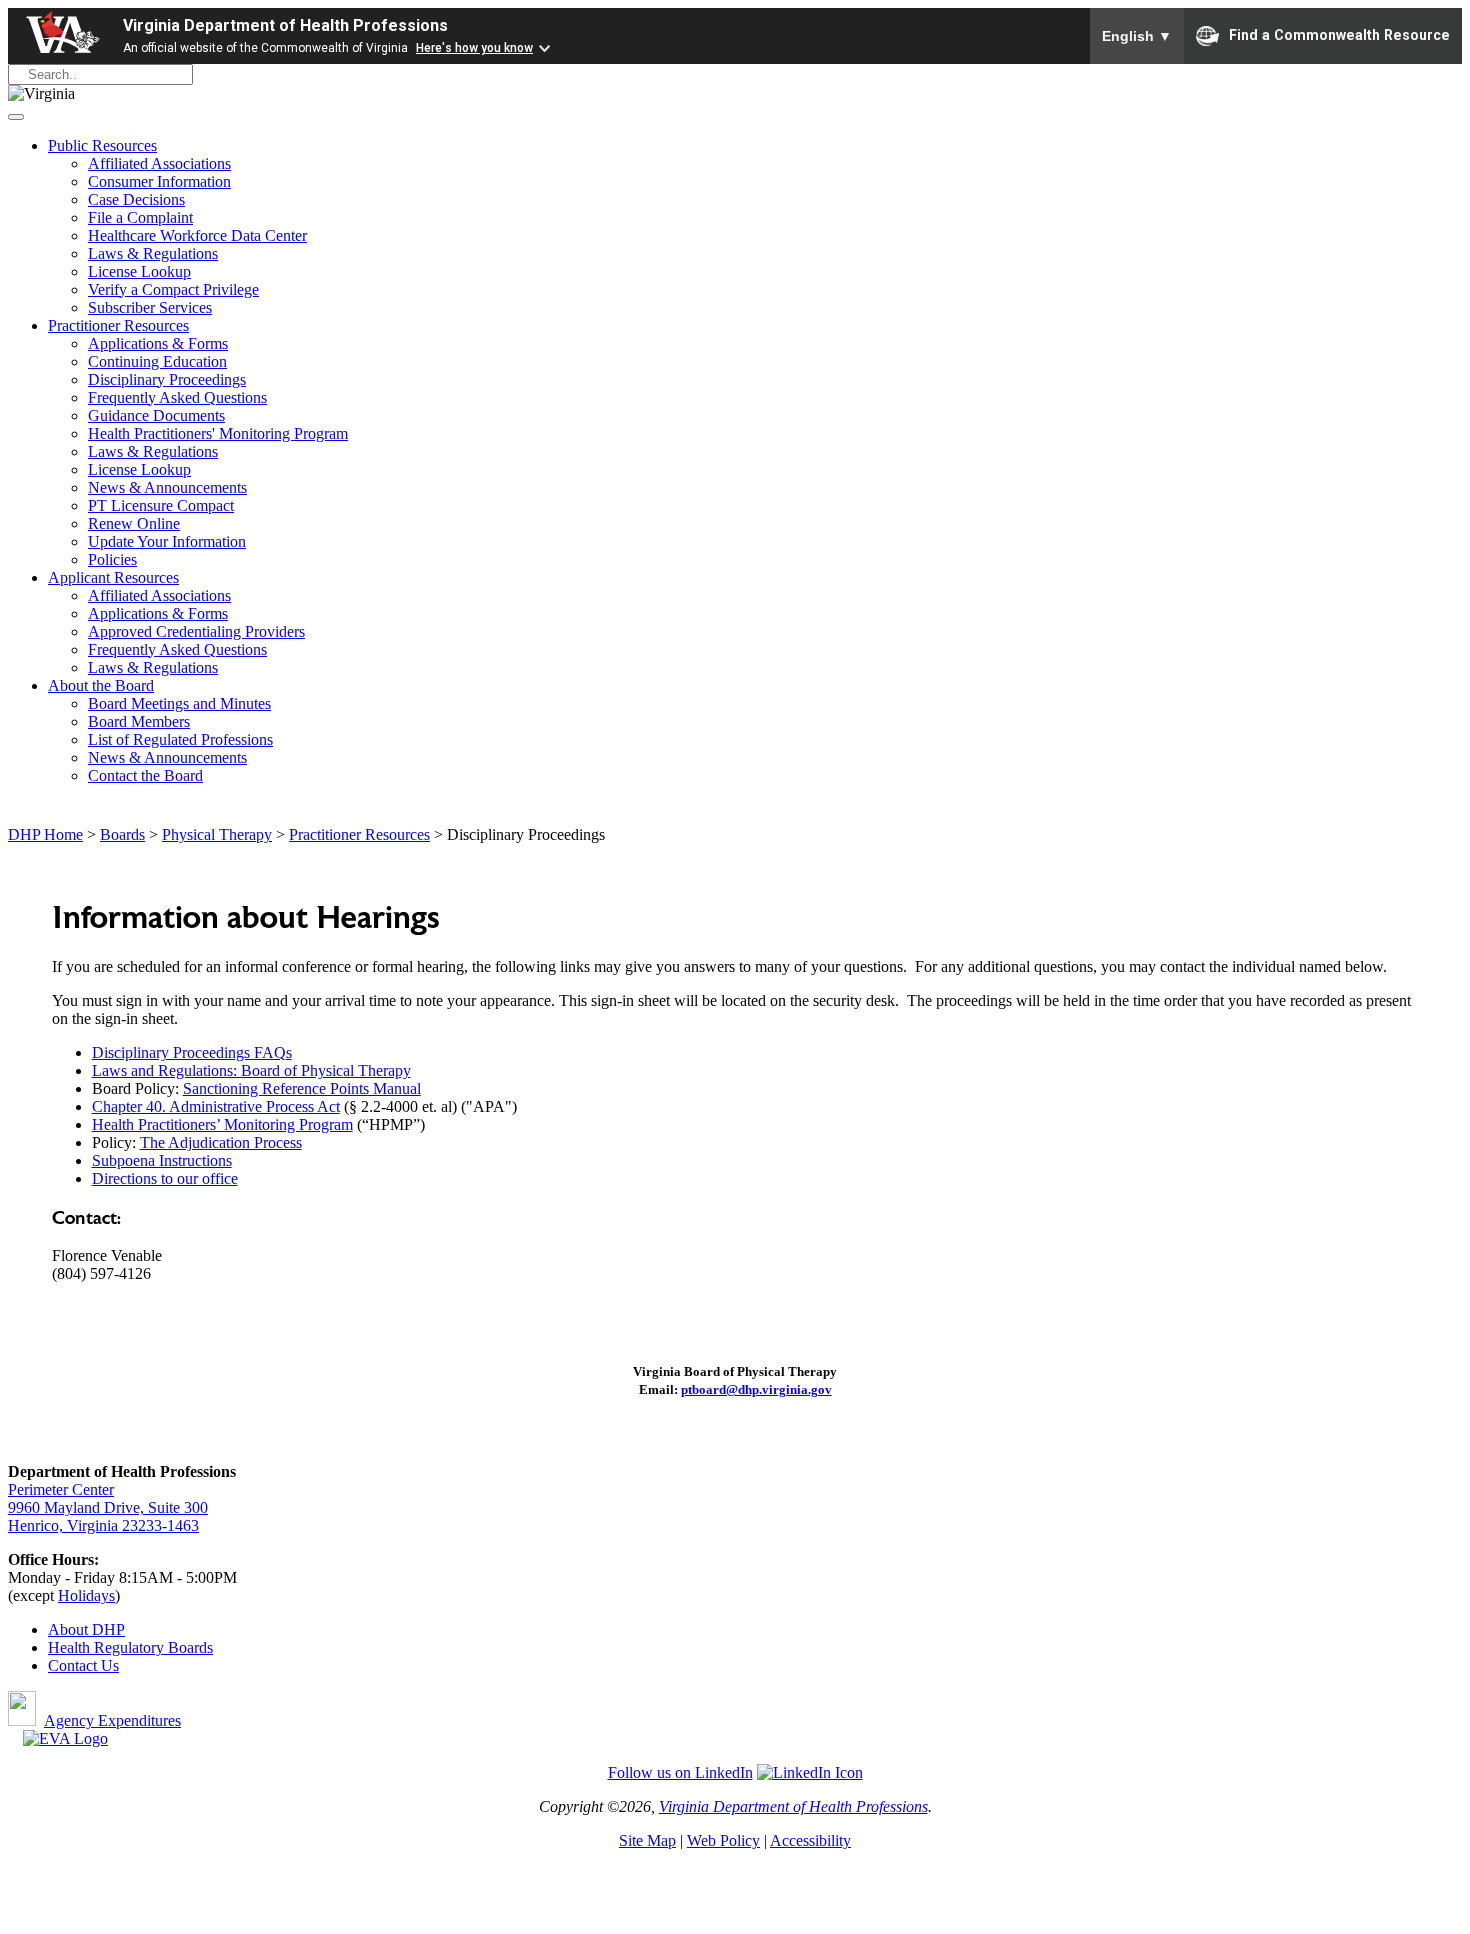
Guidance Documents (156, 415)
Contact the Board (145, 775)
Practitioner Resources (118, 325)
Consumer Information (159, 181)
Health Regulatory (108, 1647)
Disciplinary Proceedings (167, 379)
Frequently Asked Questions (177, 397)
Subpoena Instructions (162, 1160)
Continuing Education (157, 361)
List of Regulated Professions (180, 739)
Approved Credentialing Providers (196, 631)
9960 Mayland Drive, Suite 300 (108, 1507)
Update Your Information (167, 541)
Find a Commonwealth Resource (1339, 34)
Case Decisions (136, 199)
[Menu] (16, 117)
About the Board (101, 685)
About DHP (86, 1629)
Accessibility (810, 1840)
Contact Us (83, 1665)
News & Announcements (167, 487)
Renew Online (134, 523)
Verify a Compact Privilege (173, 289)
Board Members (139, 721)
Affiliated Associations (159, 163)
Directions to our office (165, 1178)
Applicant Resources (113, 577)
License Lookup (139, 271)
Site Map (647, 1840)
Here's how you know (474, 48)
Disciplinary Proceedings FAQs (192, 1052)
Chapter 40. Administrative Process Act (216, 1106)
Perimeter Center (61, 1489)
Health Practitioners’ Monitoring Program (222, 1124)
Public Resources (102, 145)
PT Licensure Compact (161, 505)
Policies (112, 559)
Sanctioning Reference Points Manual (302, 1088)
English (1137, 36)
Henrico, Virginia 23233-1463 (103, 1525)
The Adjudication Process (221, 1142)
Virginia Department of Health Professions (285, 25)
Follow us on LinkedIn (680, 1772)
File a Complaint (140, 217)
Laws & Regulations (153, 253)
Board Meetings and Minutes (179, 703)
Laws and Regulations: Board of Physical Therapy (251, 1070)
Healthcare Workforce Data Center (197, 235)
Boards (122, 834)
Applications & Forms (158, 343)
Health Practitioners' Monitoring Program (218, 433)
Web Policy (723, 1840)
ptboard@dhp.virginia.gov (756, 1389)
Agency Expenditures (112, 1720)
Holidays (86, 1595)
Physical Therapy (217, 834)
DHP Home (45, 834)
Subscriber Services (150, 307)
